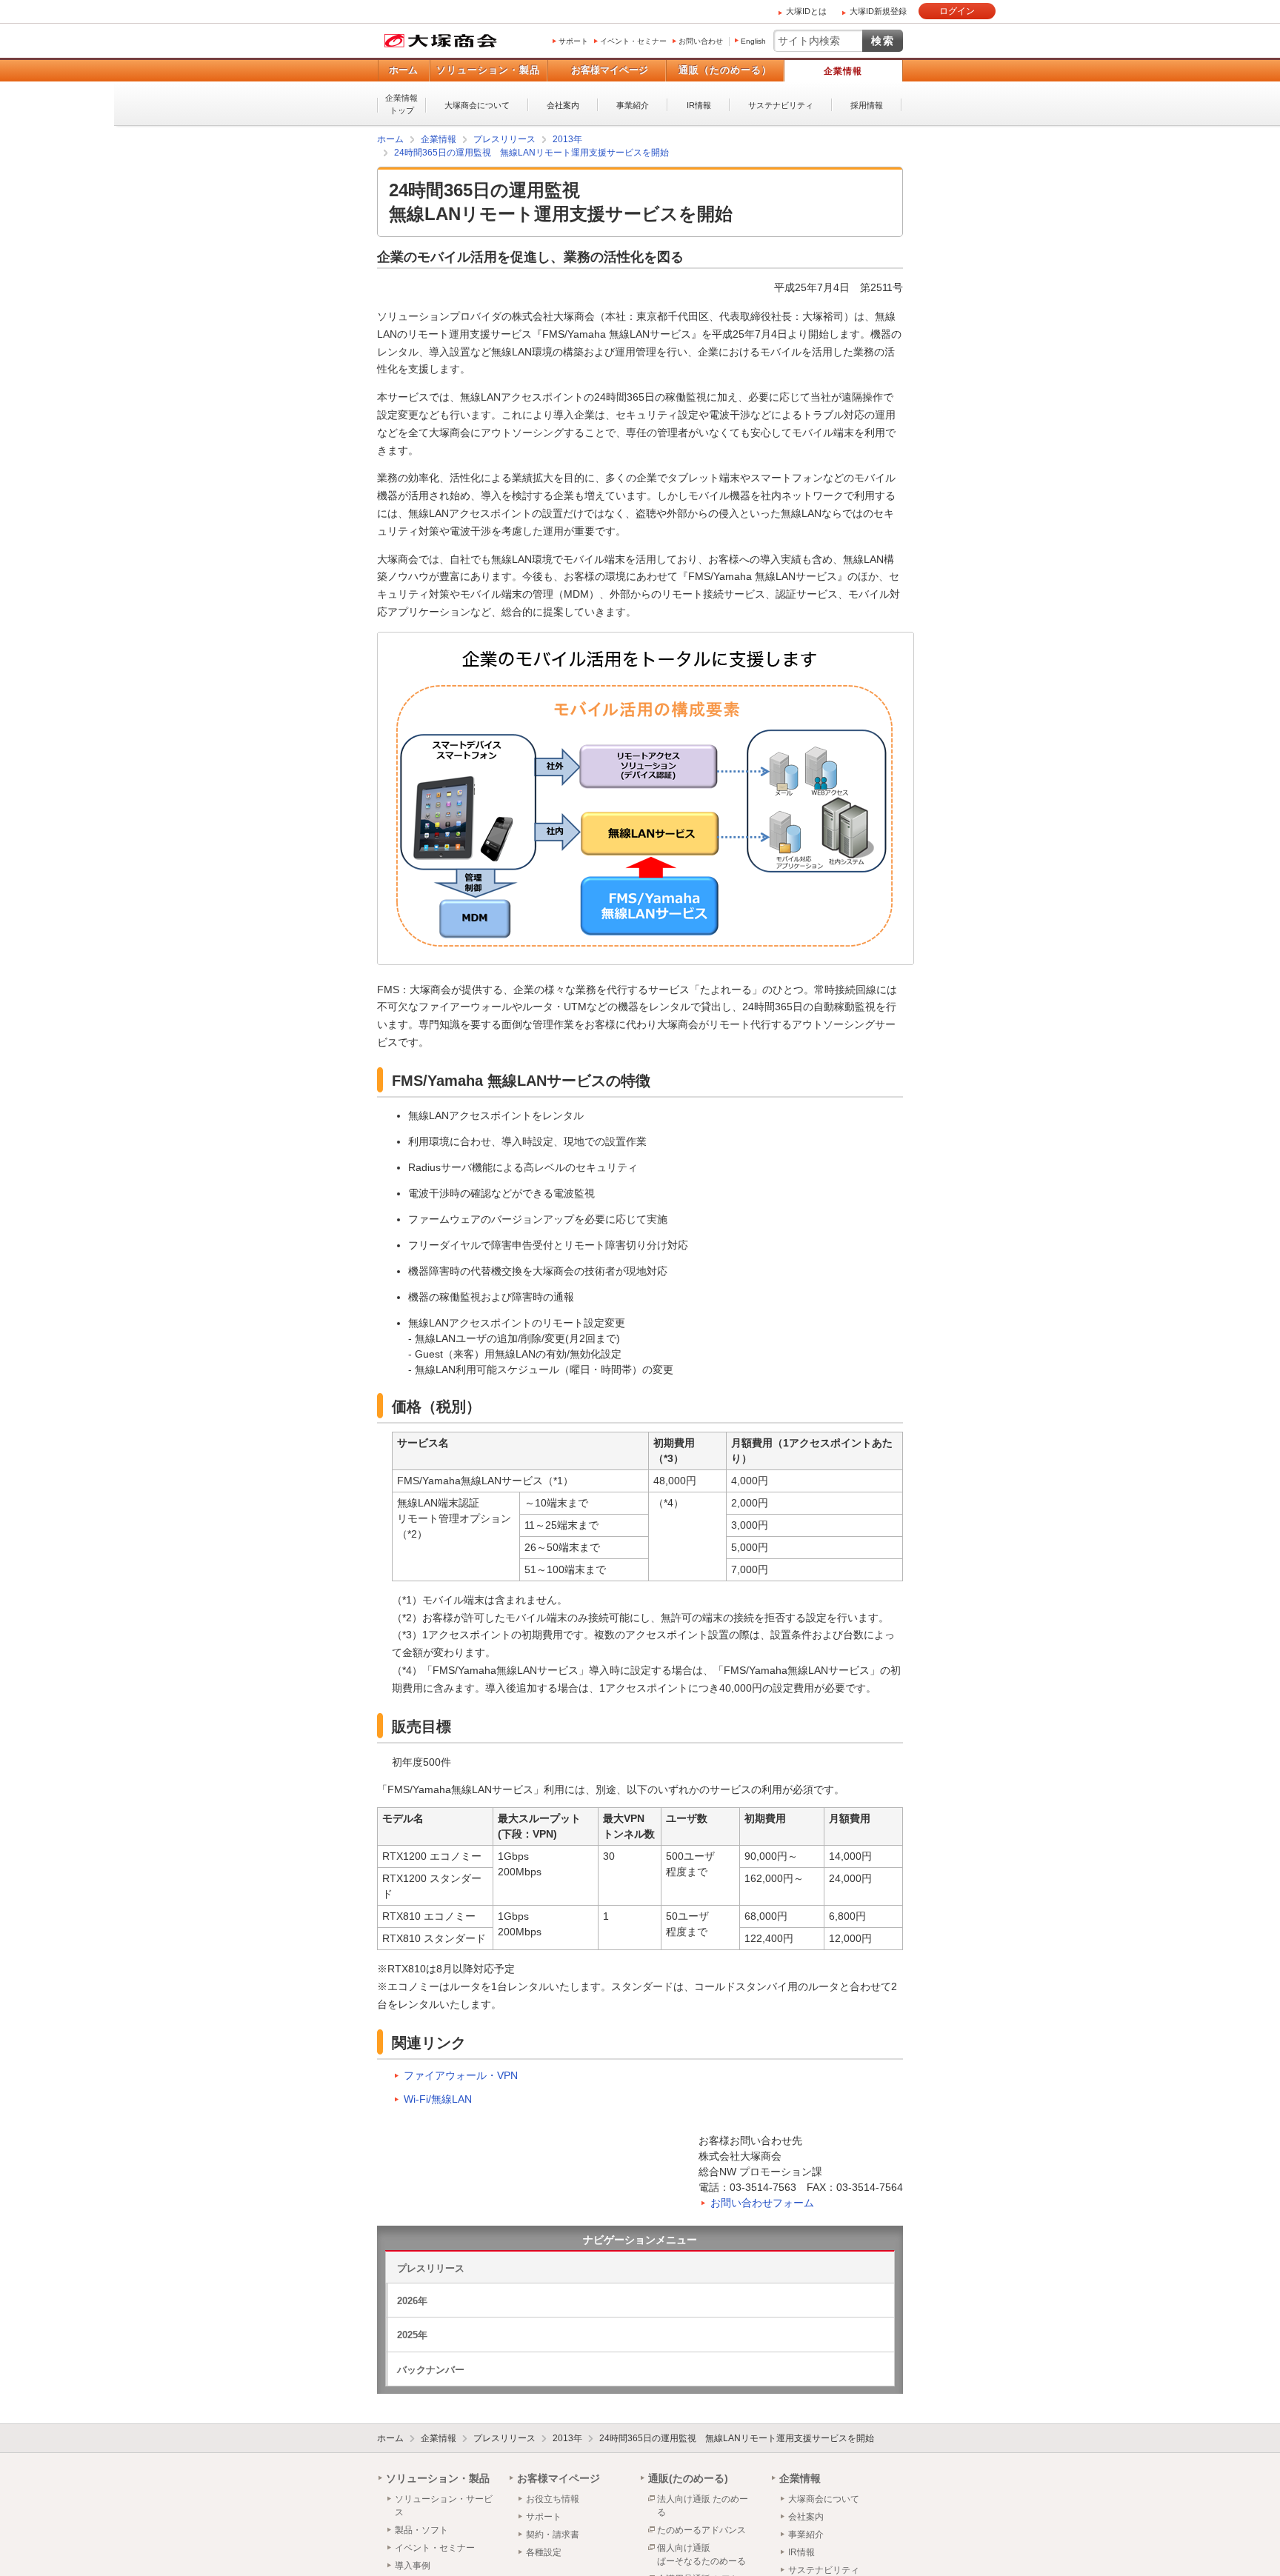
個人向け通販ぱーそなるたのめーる (701, 2554)
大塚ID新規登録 (878, 11)
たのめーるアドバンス (701, 2529)
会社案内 (563, 105)
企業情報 (843, 71)
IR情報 (699, 105)
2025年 (412, 2334)
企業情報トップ (401, 104)
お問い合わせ (701, 41)
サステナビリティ (781, 105)
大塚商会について (477, 105)
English (753, 41)
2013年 (567, 2437)
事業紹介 (633, 105)
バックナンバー (431, 2369)
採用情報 (867, 105)
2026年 (412, 2300)
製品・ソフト (421, 2529)
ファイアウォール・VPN (461, 2075)
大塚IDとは (806, 11)
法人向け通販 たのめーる (703, 2505)
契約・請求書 (553, 2534)
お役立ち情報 (553, 2498)
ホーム (403, 70)
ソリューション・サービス (444, 2505)
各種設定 (544, 2552)
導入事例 (413, 2565)
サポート (573, 41)
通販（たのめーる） (725, 70)
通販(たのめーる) (688, 2477)
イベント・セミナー (633, 41)
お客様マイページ (610, 70)
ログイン (957, 11)
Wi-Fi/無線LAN (438, 2098)
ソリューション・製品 (488, 70)
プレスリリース (431, 2268)
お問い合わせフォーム (762, 2202)
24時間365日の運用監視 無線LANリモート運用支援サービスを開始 (737, 2437)
